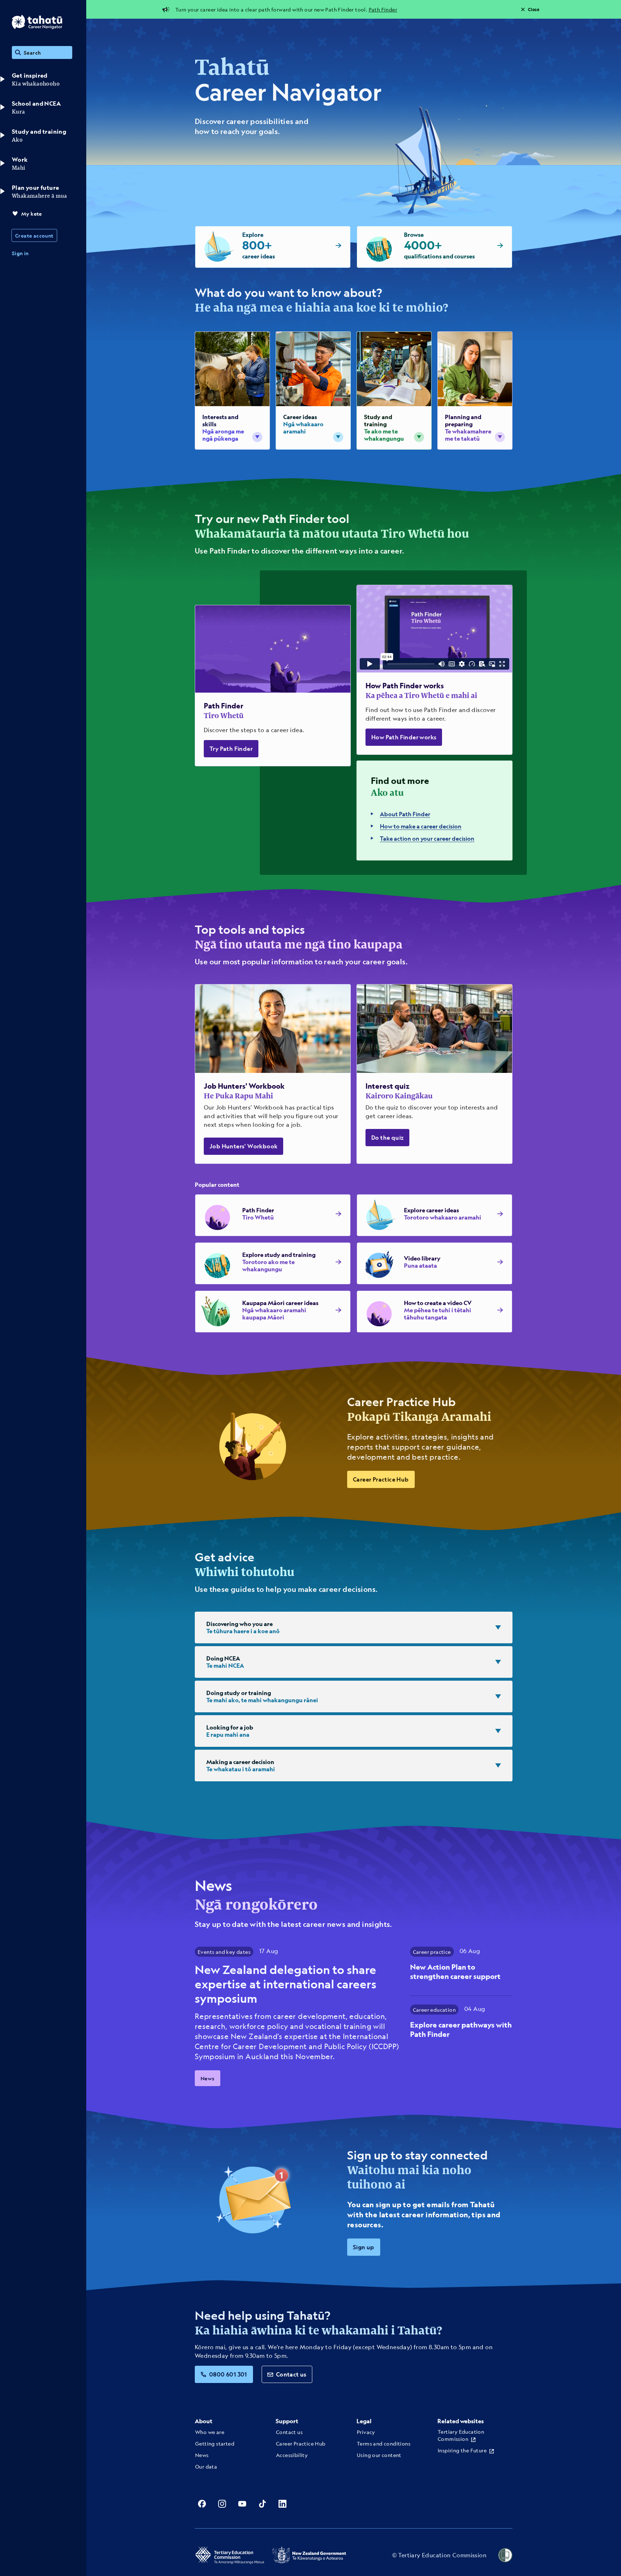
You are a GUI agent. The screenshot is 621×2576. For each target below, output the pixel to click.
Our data (206, 2466)
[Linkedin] (282, 2504)
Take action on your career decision (427, 838)
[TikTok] (262, 2504)
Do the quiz (387, 1137)
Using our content (379, 2455)
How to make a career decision (421, 826)
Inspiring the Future (462, 2450)
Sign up (364, 2247)
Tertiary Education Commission (461, 2435)
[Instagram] (222, 2504)
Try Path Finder (231, 749)
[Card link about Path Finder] (273, 686)
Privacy (366, 2432)
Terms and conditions (384, 2443)
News (208, 2078)
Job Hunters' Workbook (243, 1146)
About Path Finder (405, 814)
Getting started (215, 2443)
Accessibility (292, 2455)
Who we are (210, 2432)
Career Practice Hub (381, 1479)
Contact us (291, 2374)
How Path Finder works (404, 737)
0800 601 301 (228, 2374)
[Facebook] (202, 2504)
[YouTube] (242, 2504)
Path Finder (383, 9)
